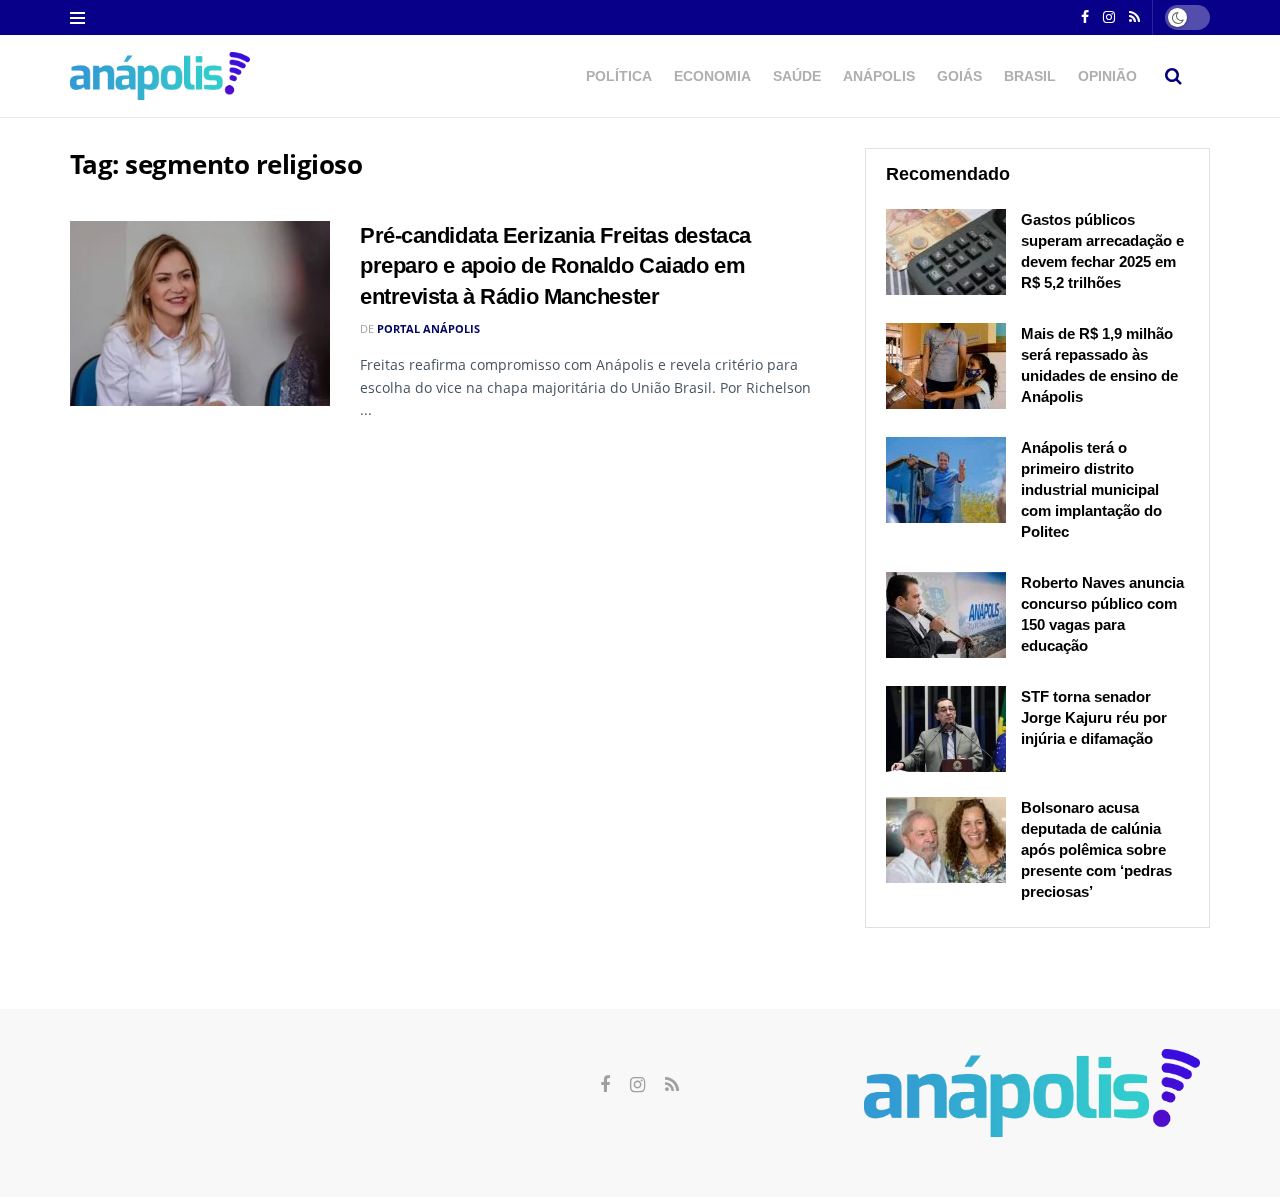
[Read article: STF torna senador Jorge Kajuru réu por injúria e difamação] (946, 729)
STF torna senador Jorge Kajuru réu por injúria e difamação (1094, 717)
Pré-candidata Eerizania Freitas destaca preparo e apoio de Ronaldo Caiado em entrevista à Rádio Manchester (555, 266)
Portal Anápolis (428, 328)
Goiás (959, 76)
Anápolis (879, 76)
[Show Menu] (77, 18)
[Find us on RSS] (672, 1085)
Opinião (1107, 76)
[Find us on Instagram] (1109, 18)
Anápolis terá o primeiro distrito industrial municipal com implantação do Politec (1091, 489)
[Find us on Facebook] (1085, 18)
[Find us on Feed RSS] (1134, 18)
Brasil (1030, 76)
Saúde (797, 76)
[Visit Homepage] (160, 75)
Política (619, 76)
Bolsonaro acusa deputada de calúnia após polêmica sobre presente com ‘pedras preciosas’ (1096, 849)
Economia (712, 76)
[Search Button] (1173, 76)
